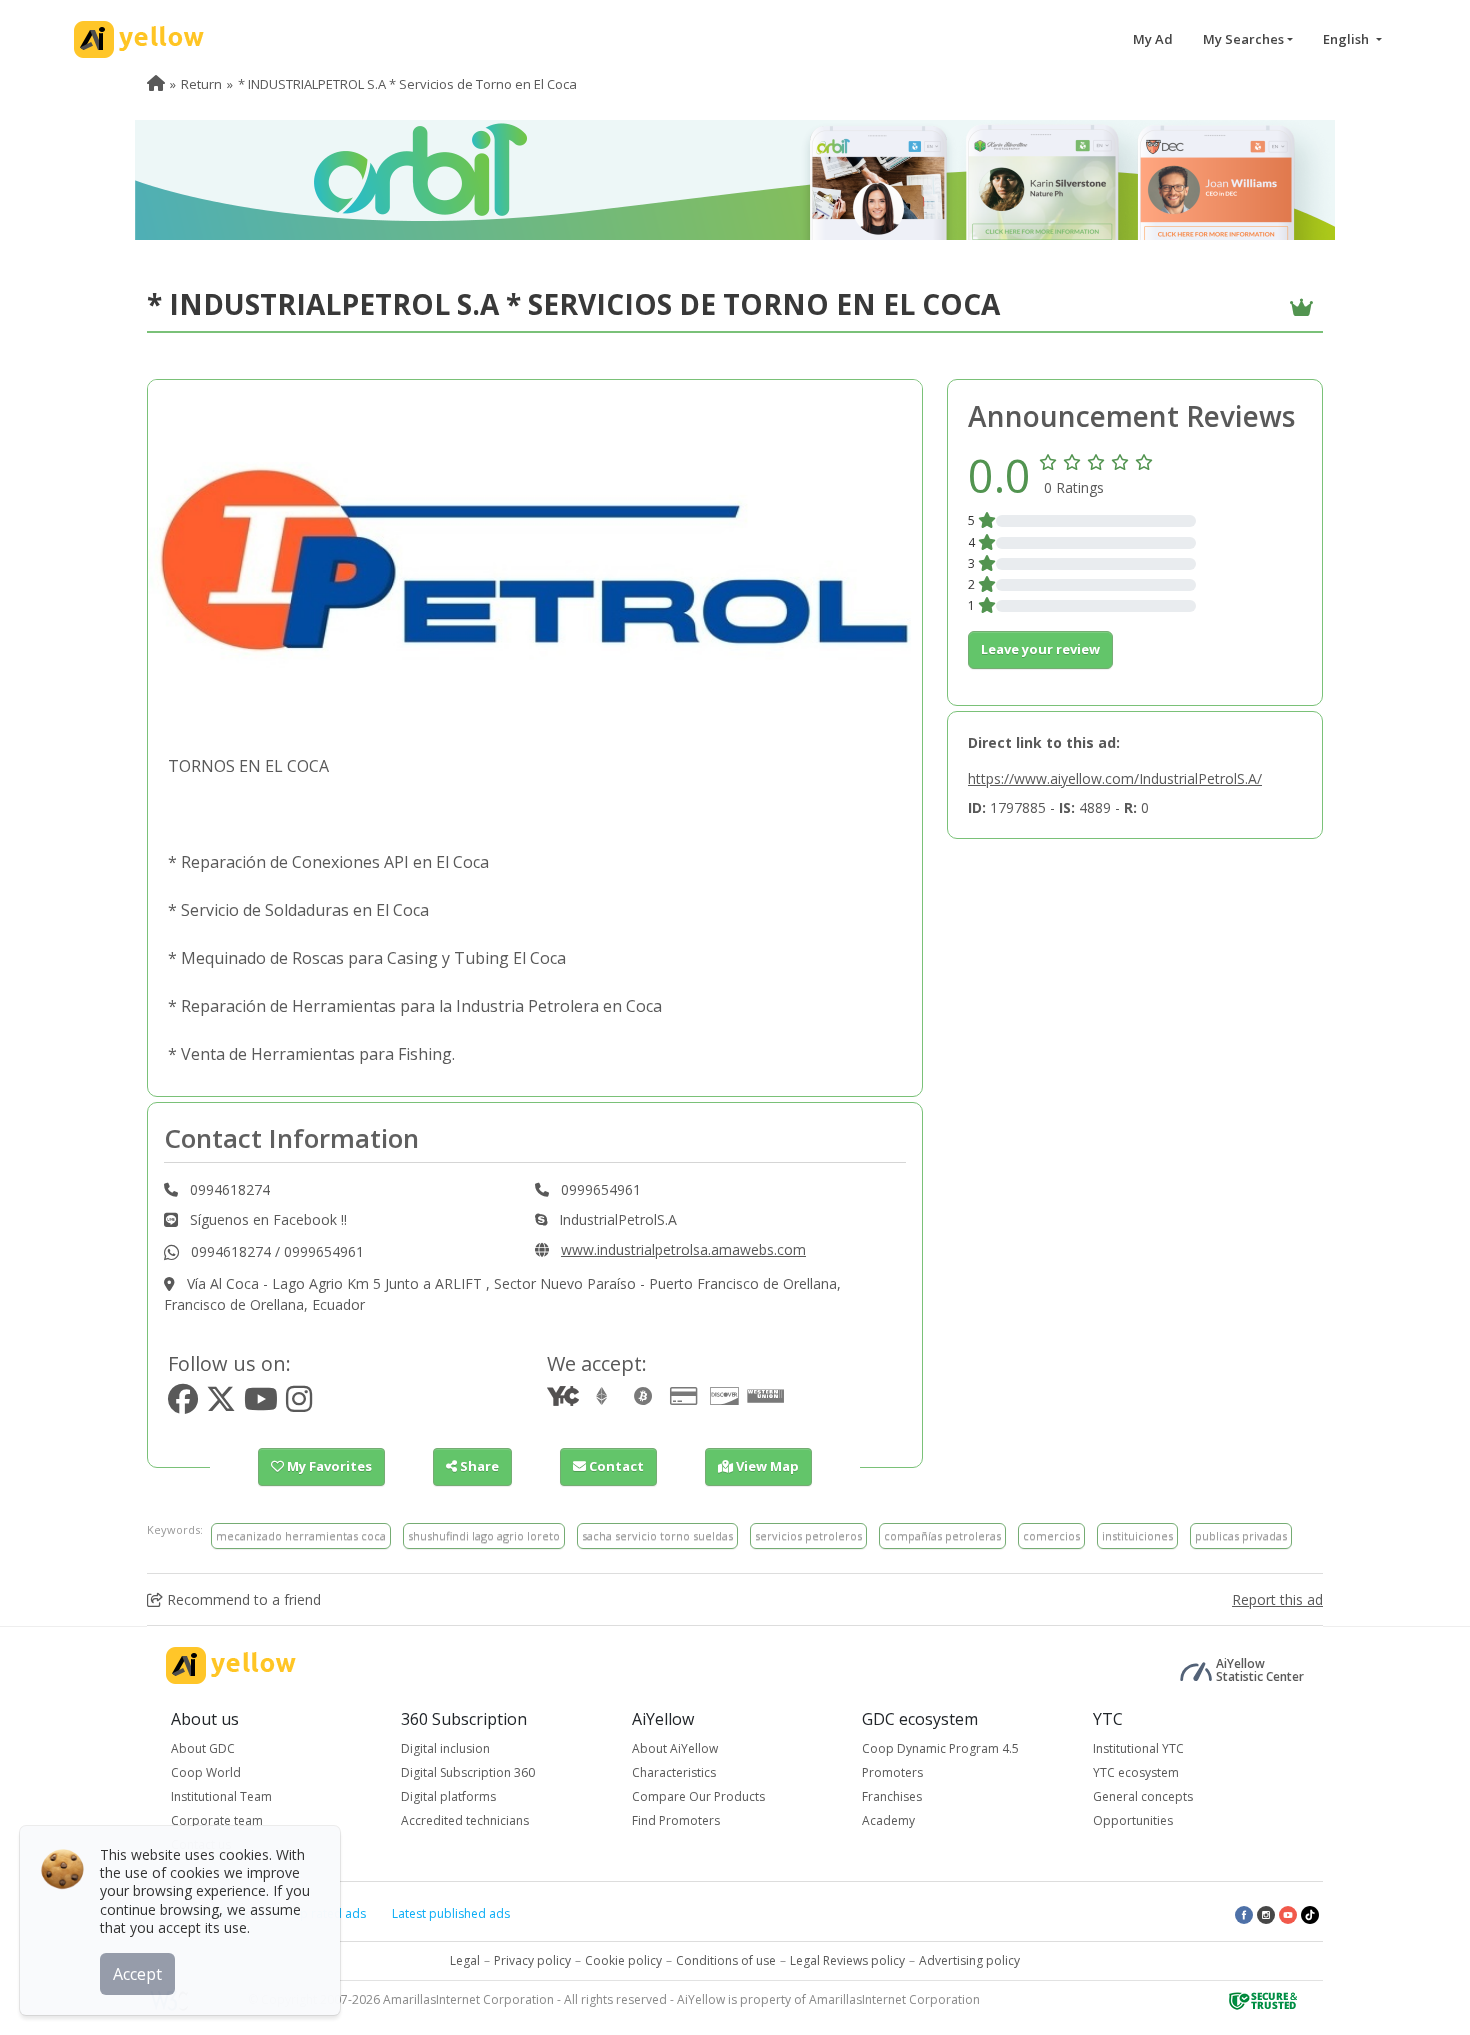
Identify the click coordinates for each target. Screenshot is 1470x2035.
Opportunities (1133, 1820)
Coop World (206, 1772)
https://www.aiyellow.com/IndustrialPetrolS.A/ (1115, 778)
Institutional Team (221, 1796)
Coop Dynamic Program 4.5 (940, 1748)
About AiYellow (675, 1748)
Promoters (892, 1772)
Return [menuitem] (201, 84)
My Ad (1153, 39)
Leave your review (1040, 649)
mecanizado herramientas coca (301, 1535)
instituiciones (1137, 1535)
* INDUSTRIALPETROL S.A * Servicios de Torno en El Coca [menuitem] (407, 84)
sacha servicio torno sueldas (657, 1535)
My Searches (1243, 39)
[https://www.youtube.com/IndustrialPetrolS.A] (261, 1404)
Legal (465, 1960)
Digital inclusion (445, 1748)
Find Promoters (676, 1820)
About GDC (203, 1748)
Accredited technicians (465, 1820)
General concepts (1143, 1796)
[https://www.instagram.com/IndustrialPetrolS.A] (299, 1404)
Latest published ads (451, 1913)
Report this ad (1277, 1599)
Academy (888, 1820)
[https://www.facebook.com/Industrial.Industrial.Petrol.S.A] (183, 1404)
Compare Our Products (698, 1796)
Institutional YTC (1138, 1748)
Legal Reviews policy (847, 1960)
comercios (1051, 1535)
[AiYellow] (231, 1665)
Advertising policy (969, 1960)
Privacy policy (532, 1960)
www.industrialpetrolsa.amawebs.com (683, 1249)
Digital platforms (448, 1796)
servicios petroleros (808, 1535)
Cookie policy (623, 1960)
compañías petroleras (942, 1535)
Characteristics (674, 1772)
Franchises (892, 1796)
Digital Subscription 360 (468, 1772)
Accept (137, 1974)
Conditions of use (726, 1960)
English (1347, 39)
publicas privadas (1241, 1535)
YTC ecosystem (1136, 1772)
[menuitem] (156, 84)
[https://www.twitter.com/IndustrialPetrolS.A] (221, 1404)
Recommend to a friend (242, 1599)
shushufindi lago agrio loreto (484, 1535)
